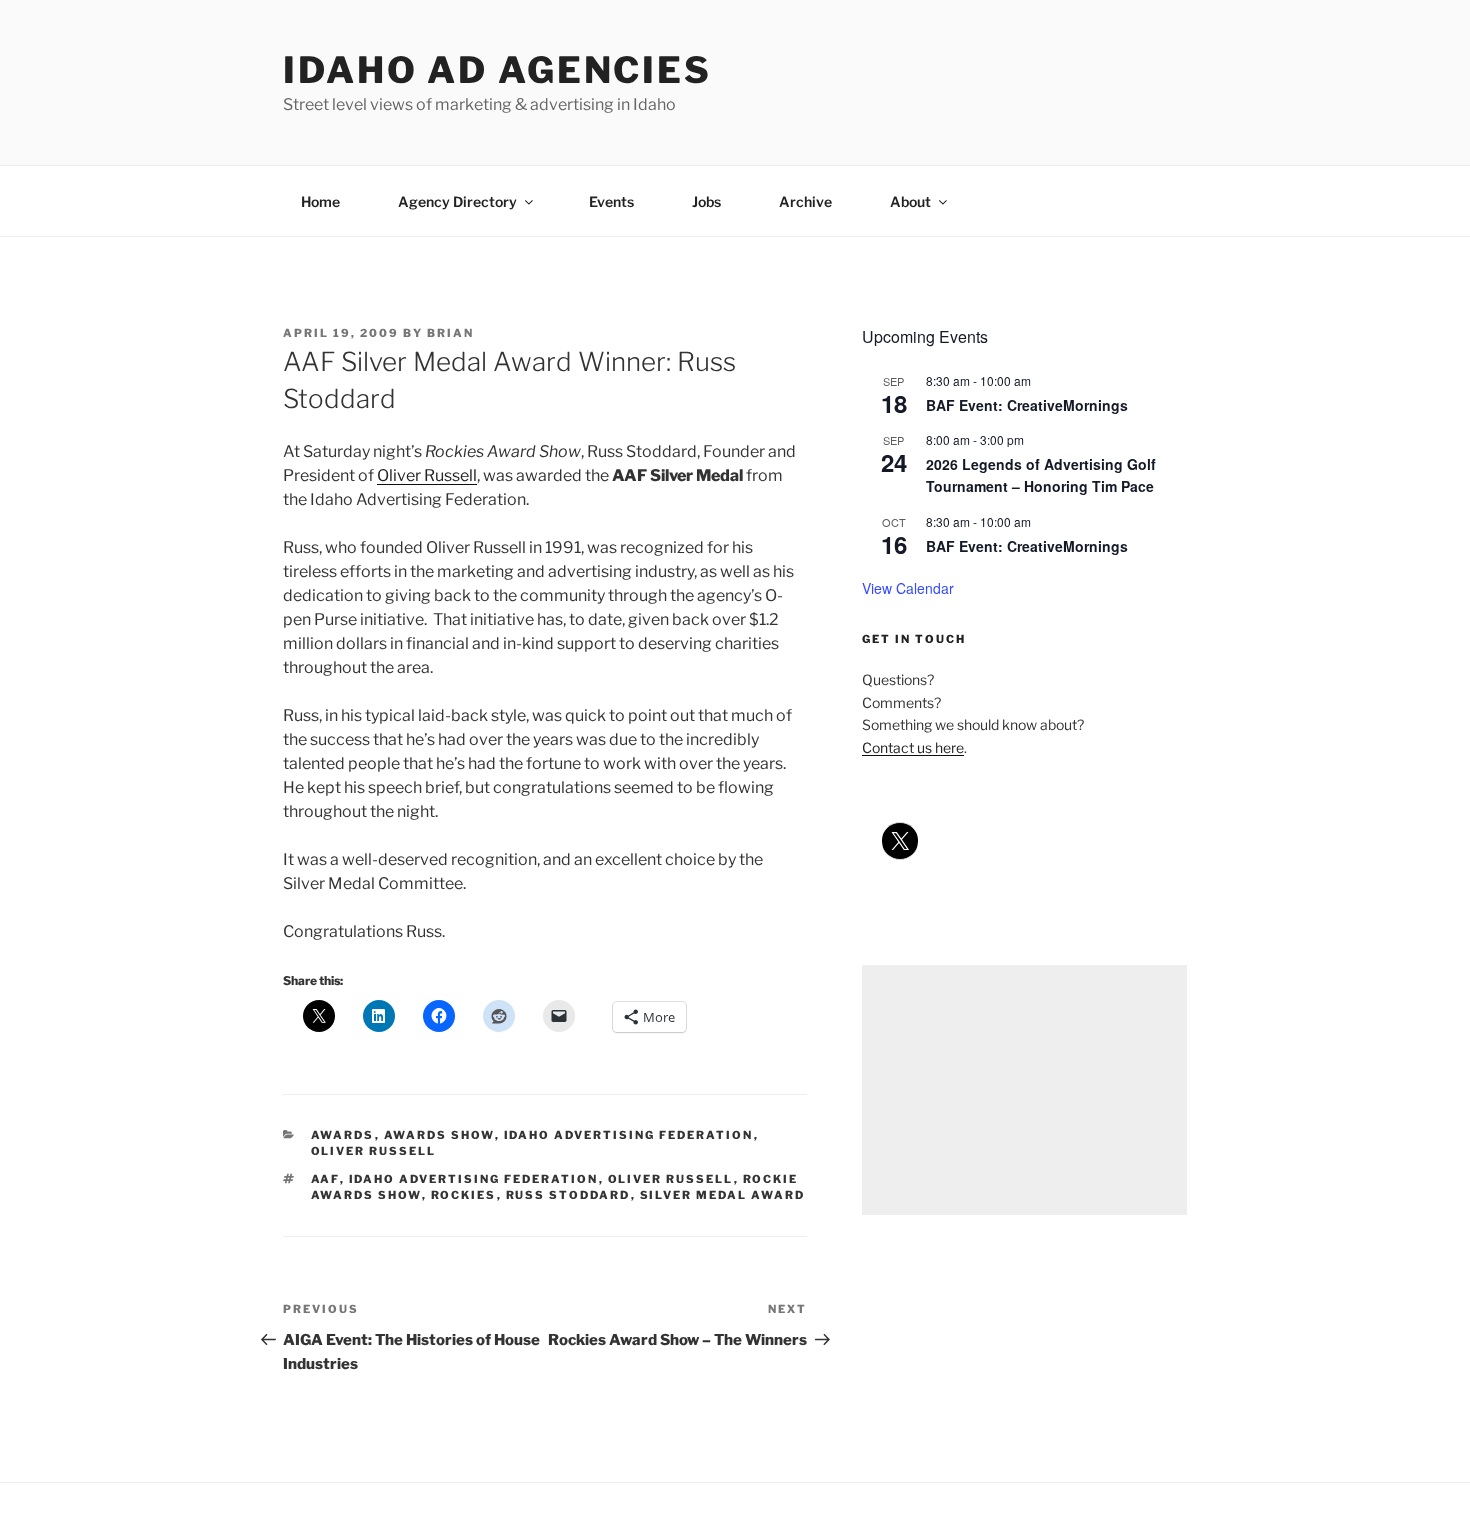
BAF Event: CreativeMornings (1027, 405)
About (910, 201)
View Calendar (908, 588)
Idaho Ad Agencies (497, 70)
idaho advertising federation (629, 1135)
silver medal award (723, 1195)
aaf (325, 1179)
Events (611, 201)
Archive (805, 201)
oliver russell (374, 1151)
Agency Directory (457, 201)
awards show (439, 1135)
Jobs (706, 201)
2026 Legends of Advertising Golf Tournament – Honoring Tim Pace (1041, 475)
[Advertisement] (1024, 1090)
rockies (464, 1195)
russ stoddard (568, 1195)
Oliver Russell (427, 475)
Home (320, 201)
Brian (450, 333)
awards (343, 1135)
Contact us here (913, 747)
